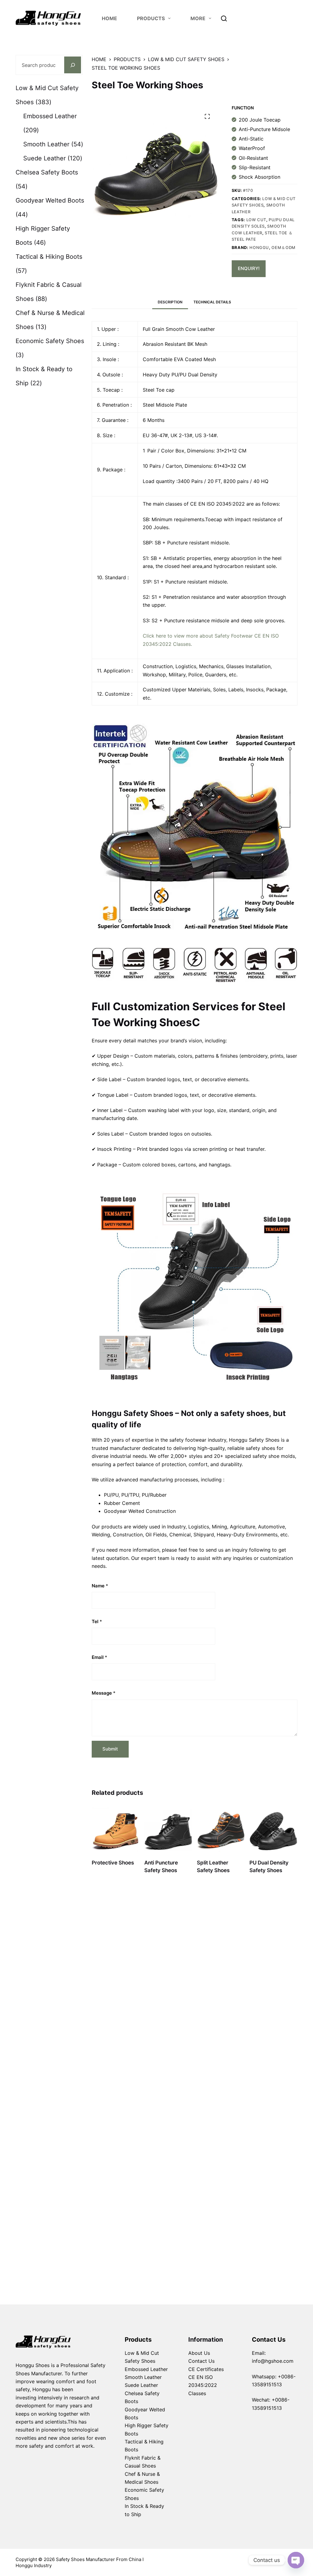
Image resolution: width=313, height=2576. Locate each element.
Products (138, 2340)
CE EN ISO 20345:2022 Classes (203, 2385)
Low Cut (256, 220)
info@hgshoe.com (273, 2361)
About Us (199, 2353)
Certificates (210, 2369)
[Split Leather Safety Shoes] (221, 1830)
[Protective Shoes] (116, 1830)
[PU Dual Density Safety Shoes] (273, 1830)
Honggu (259, 247)
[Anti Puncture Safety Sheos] (168, 1830)
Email (99, 1657)
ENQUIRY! (249, 268)
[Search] (224, 18)
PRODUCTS (151, 18)
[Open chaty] (296, 2560)
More (198, 18)
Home (109, 18)
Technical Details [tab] (212, 302)
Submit (110, 1749)
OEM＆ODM (284, 247)
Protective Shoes (113, 1863)
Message (104, 1693)
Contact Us (201, 2361)
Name (100, 1586)
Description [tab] (170, 302)
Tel (97, 1621)
